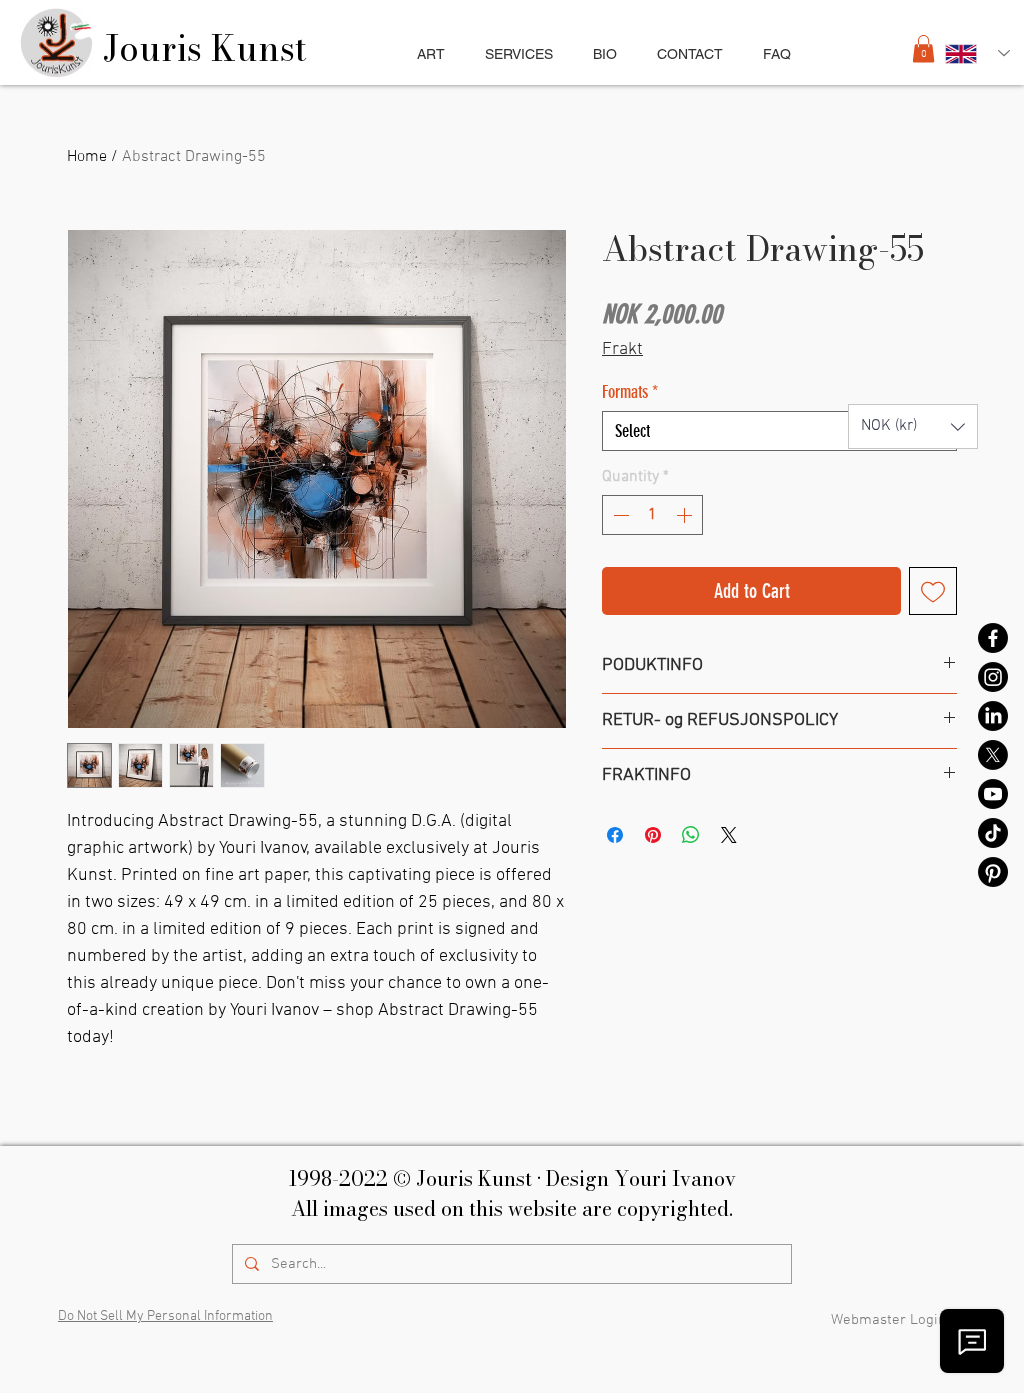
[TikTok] (993, 833)
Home (87, 157)
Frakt (622, 349)
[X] (993, 755)
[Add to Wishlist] (933, 591)
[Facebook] (993, 638)
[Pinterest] (993, 872)
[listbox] (913, 426)
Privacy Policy (536, 1321)
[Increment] (686, 515)
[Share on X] (729, 835)
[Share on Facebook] (615, 835)
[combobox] (779, 431)
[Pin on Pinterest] (653, 835)
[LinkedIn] (993, 716)
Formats (630, 392)
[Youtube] (993, 794)
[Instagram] (993, 677)
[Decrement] (619, 515)
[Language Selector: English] (977, 53)
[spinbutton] (652, 515)
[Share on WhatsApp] (691, 835)
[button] (519, 54)
